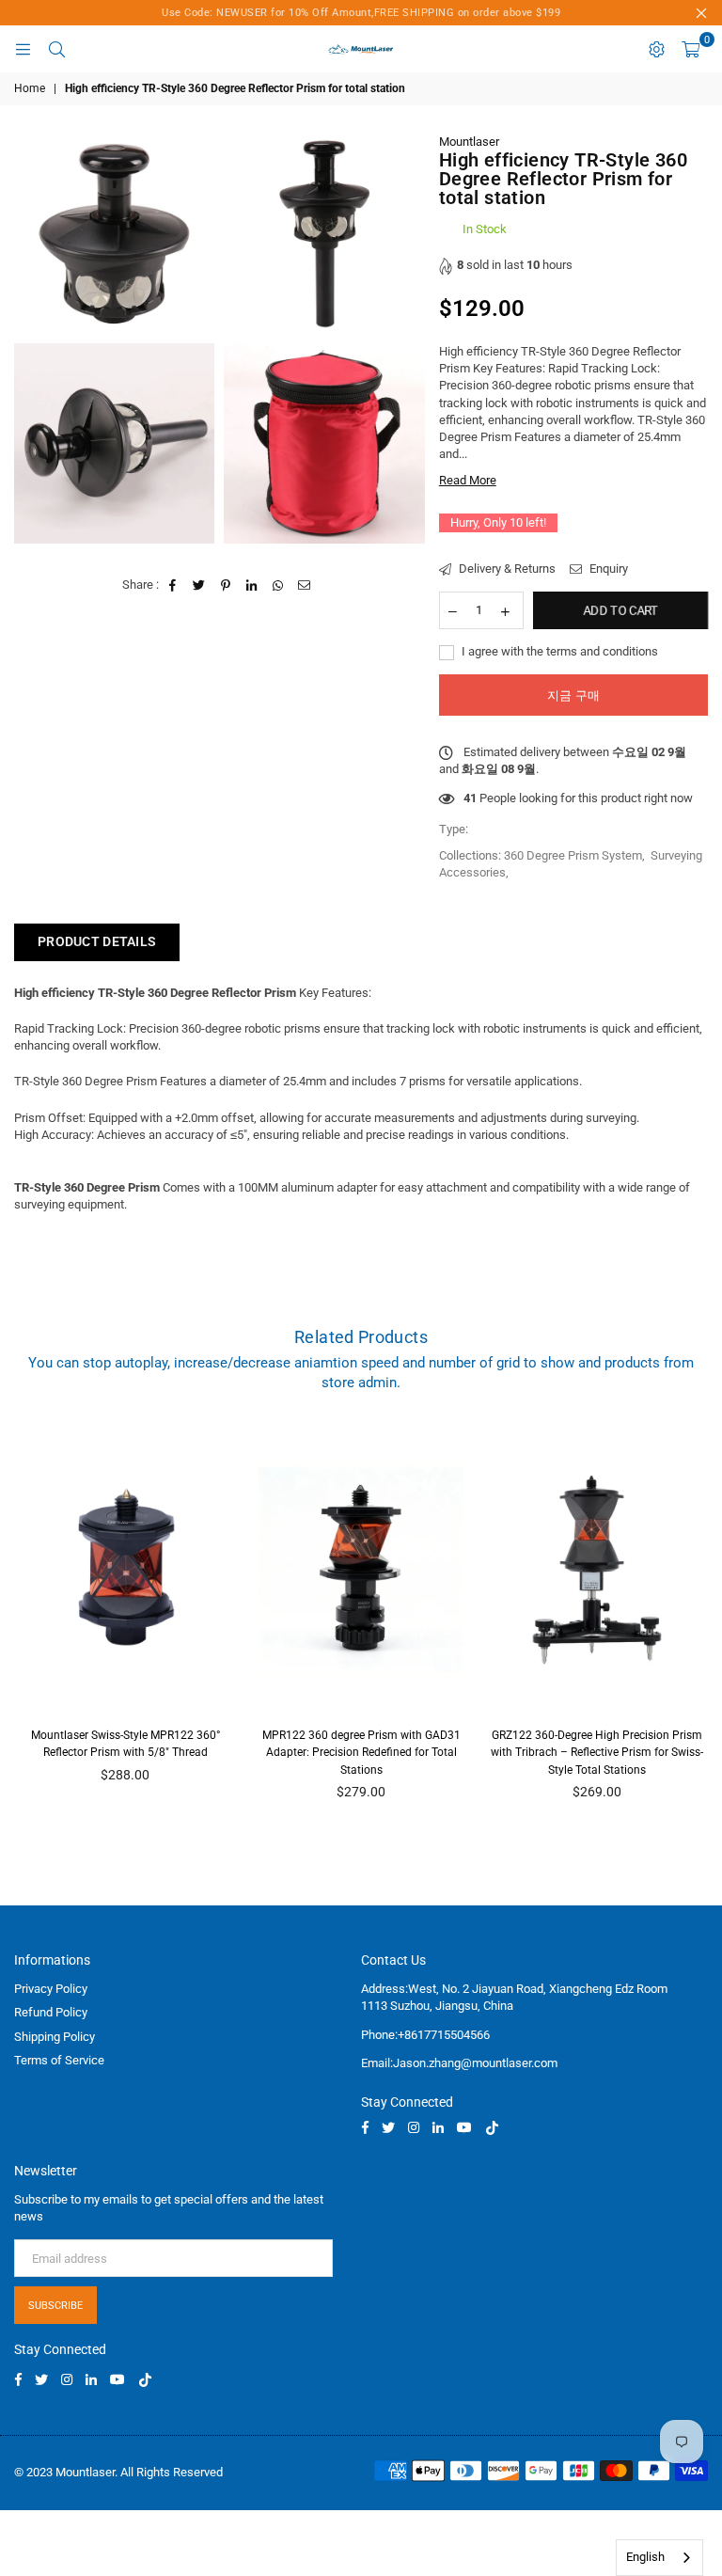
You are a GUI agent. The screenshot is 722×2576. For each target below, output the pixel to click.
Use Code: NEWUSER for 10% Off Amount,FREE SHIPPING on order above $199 (361, 13)
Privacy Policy (51, 1989)
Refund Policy (51, 2012)
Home (30, 88)
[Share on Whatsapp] (279, 585)
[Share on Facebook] (173, 585)
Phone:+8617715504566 (425, 2035)
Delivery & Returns (506, 569)
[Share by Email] (305, 585)
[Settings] (656, 49)
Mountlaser (469, 142)
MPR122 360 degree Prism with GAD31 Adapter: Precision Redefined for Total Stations (361, 1752)
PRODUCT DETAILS (97, 941)
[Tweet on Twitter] (200, 585)
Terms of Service (59, 2060)
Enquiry (607, 569)
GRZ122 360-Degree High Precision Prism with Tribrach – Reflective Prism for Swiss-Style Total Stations (597, 1752)
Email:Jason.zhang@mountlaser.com (459, 2063)
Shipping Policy (55, 2037)
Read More (468, 480)
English (645, 2557)
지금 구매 (573, 695)
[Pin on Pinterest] (226, 585)
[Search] (56, 49)
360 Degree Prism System (573, 855)
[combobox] (659, 2558)
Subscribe (55, 2306)
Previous (24, 1619)
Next (699, 1619)
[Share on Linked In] (252, 585)
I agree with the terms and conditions (558, 651)
